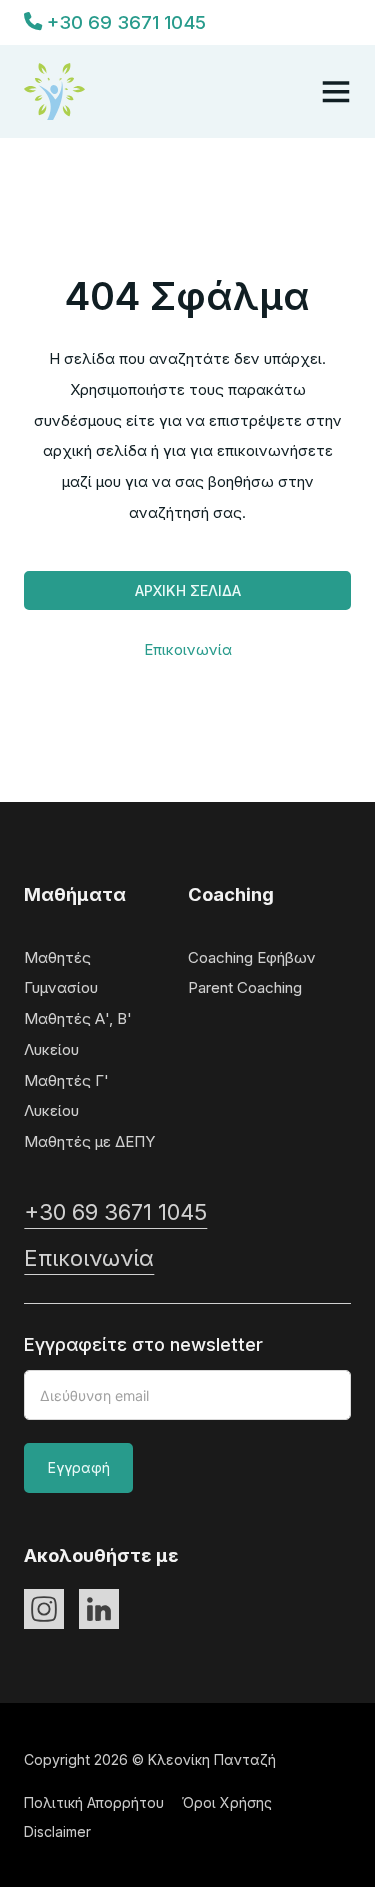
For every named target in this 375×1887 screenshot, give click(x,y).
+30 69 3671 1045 (115, 1212)
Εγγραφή (79, 1467)
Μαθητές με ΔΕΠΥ (90, 1141)
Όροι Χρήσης (227, 1802)
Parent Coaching (245, 987)
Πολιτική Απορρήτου (94, 1802)
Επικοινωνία (188, 649)
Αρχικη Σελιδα (188, 590)
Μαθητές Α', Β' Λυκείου (78, 1034)
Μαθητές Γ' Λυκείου (66, 1096)
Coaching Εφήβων (252, 957)
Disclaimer (57, 1831)
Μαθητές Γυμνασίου (61, 973)
